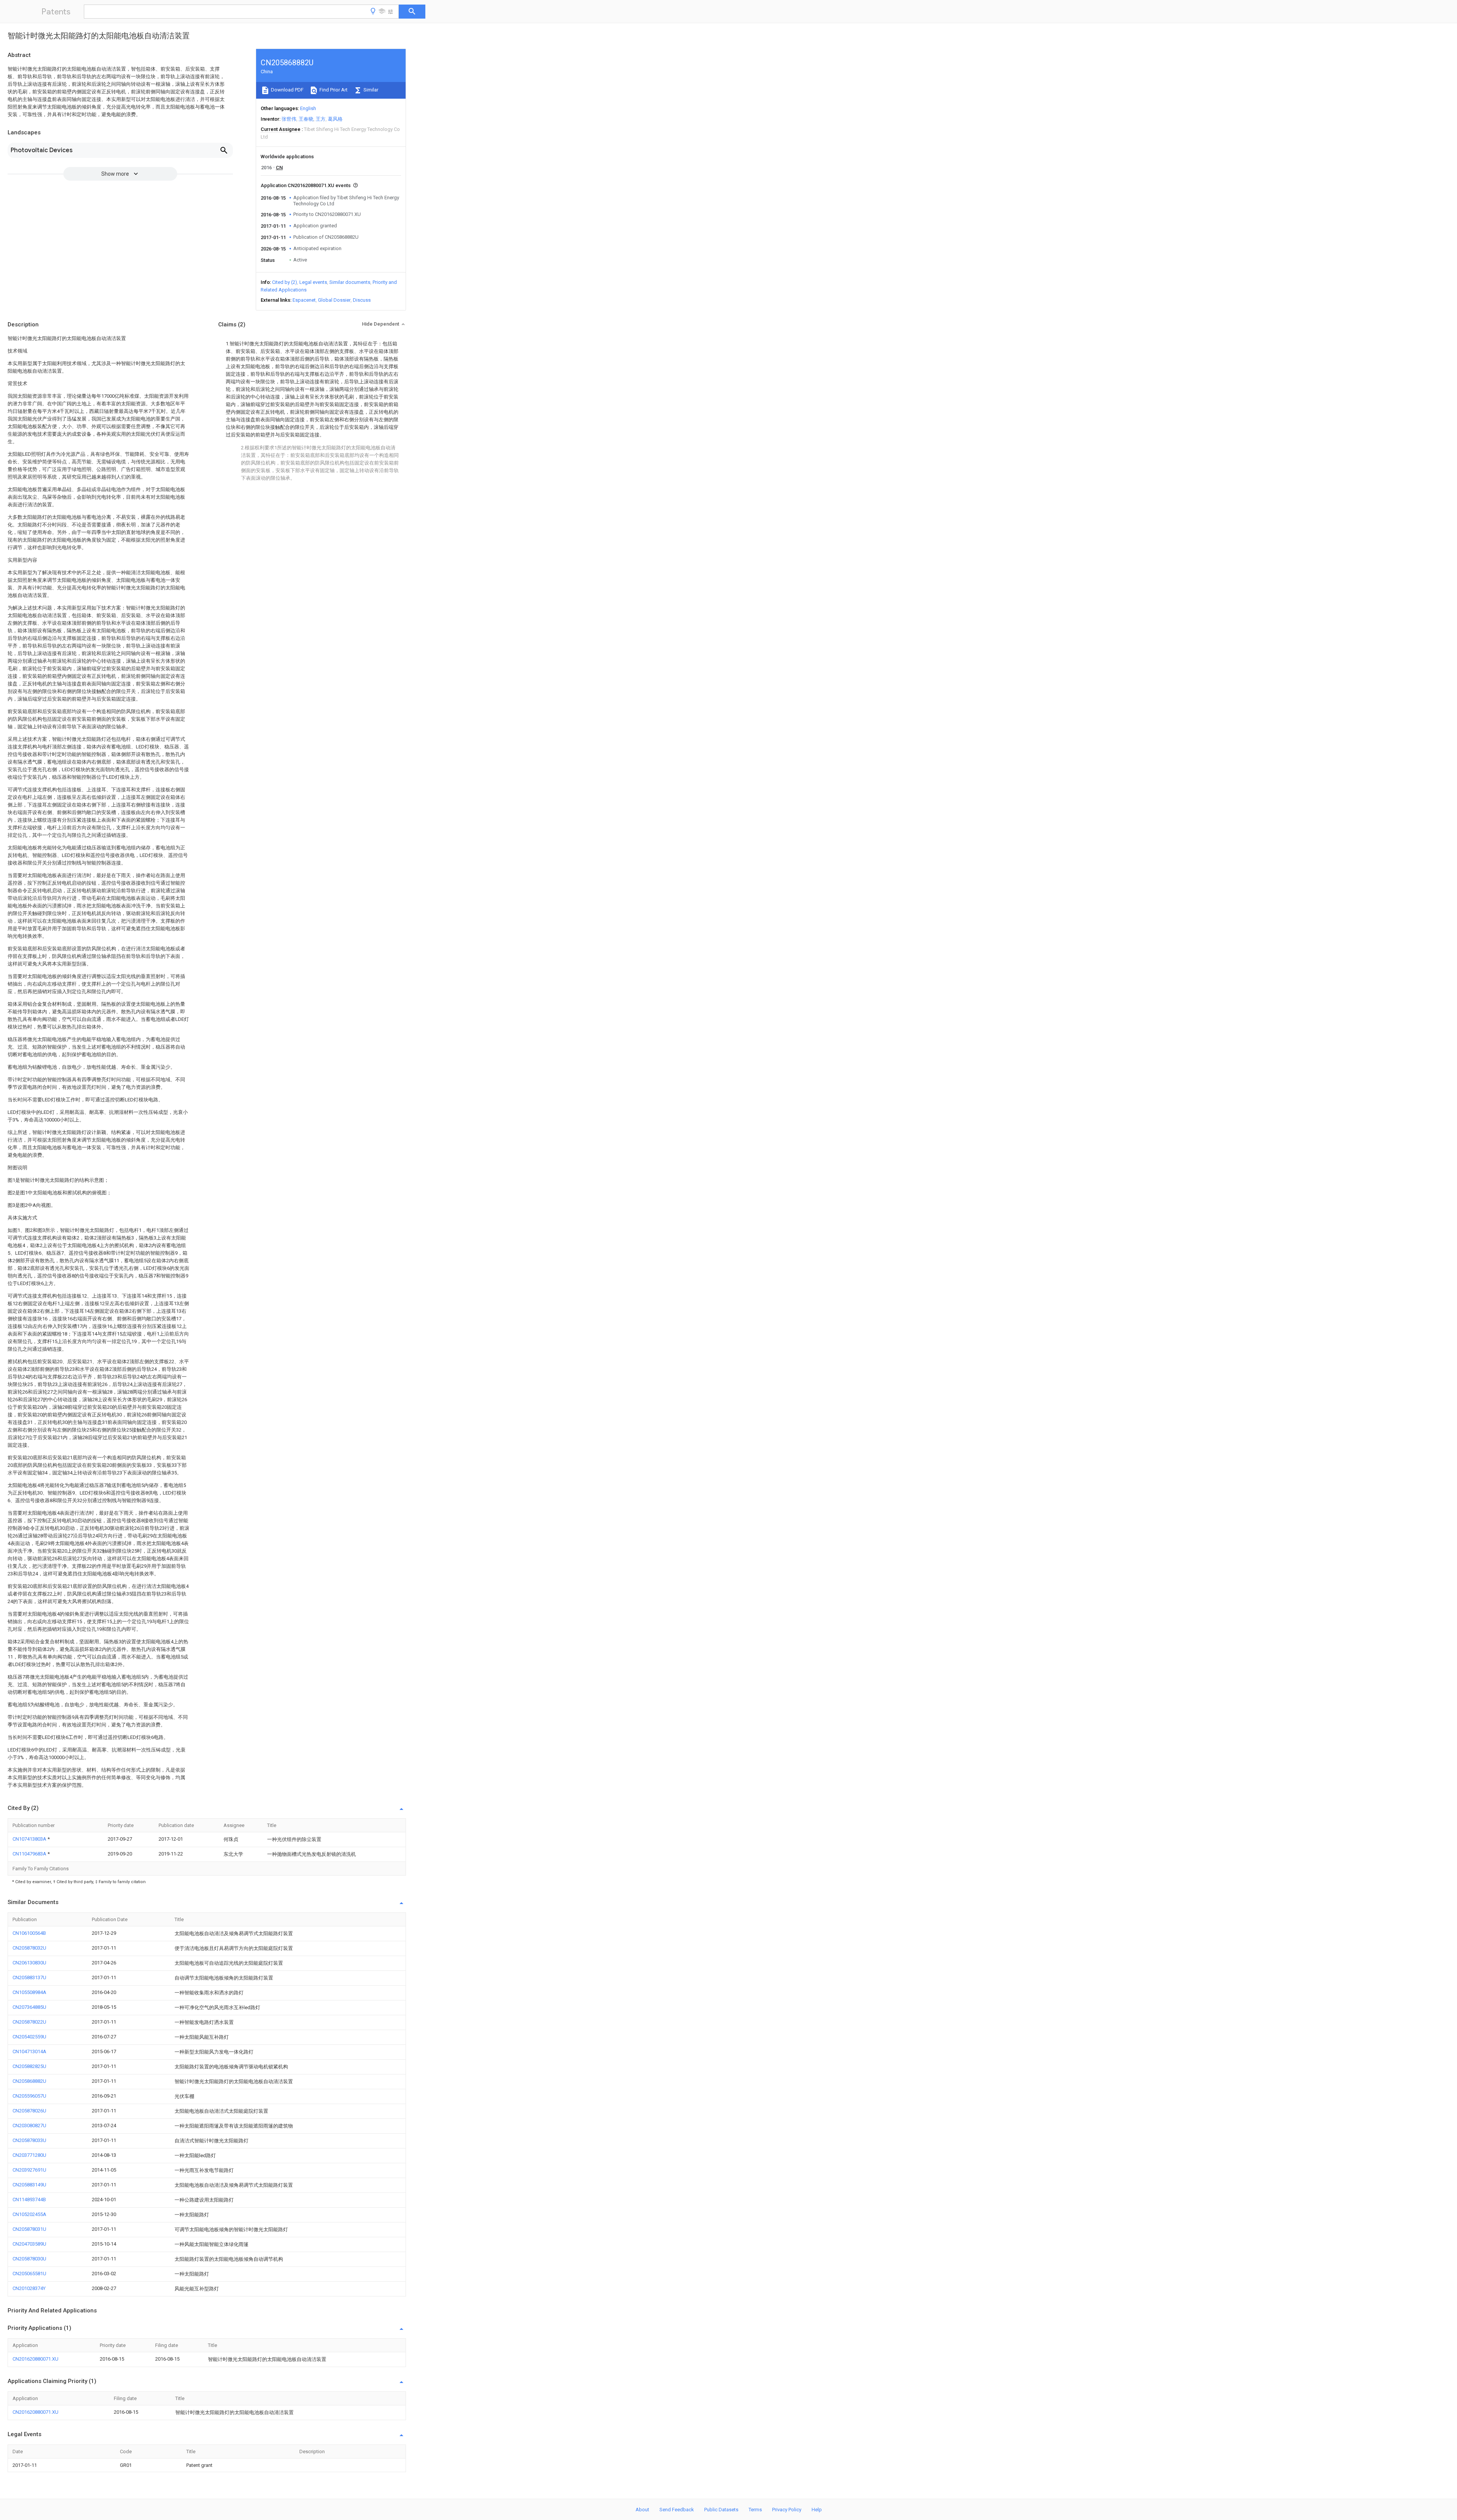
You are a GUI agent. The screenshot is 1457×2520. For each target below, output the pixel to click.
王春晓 (306, 119)
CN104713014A (29, 2051)
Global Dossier (334, 300)
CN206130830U (29, 1963)
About (642, 2510)
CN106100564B (29, 1933)
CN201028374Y (29, 2288)
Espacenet (304, 300)
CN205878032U (29, 1948)
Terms (755, 2510)
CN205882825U (29, 2066)
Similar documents (350, 282)
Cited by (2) (285, 282)
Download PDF (287, 90)
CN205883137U (29, 1977)
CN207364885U (29, 2007)
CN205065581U (29, 2274)
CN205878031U (29, 2229)
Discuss (362, 300)
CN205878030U (29, 2259)
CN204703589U (29, 2244)
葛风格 (335, 119)
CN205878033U (29, 2140)
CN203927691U (29, 2170)
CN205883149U (29, 2185)
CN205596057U (29, 2096)
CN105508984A (29, 1992)
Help (817, 2510)
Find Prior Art (333, 90)
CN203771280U (29, 2155)
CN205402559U (29, 2037)
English (308, 108)
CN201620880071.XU (35, 2359)
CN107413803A (30, 1839)
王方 (321, 119)
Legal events (313, 282)
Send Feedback (677, 2510)
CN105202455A (29, 2214)
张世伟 (289, 119)
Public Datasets (721, 2510)
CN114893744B (29, 2199)
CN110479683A (30, 1854)
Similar (370, 90)
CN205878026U (29, 2111)
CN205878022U (29, 2022)
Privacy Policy (787, 2510)
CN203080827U (29, 2125)
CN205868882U (29, 2081)
